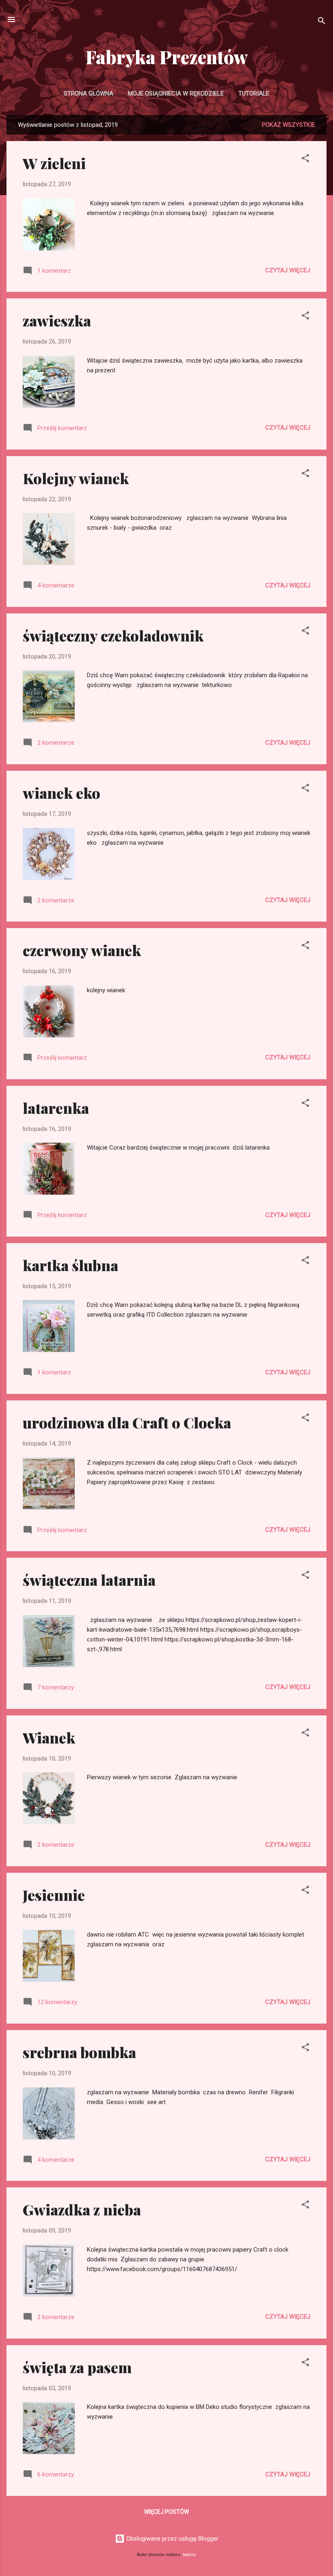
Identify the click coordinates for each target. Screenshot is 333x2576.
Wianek (49, 1737)
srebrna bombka (79, 2052)
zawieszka (57, 320)
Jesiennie (54, 1895)
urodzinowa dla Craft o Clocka (127, 1422)
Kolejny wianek (76, 478)
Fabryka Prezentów (167, 57)
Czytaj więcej (288, 270)
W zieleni (54, 163)
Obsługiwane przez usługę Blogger (172, 2539)
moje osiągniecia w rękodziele (176, 93)
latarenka (56, 1108)
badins (189, 2555)
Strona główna (89, 93)
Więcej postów (166, 2512)
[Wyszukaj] (322, 22)
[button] (305, 160)
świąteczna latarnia (89, 1580)
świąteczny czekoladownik (113, 635)
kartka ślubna (70, 1265)
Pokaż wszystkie (289, 125)
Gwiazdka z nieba (82, 2209)
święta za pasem (77, 2367)
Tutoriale (254, 93)
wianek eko (62, 793)
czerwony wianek (82, 950)
